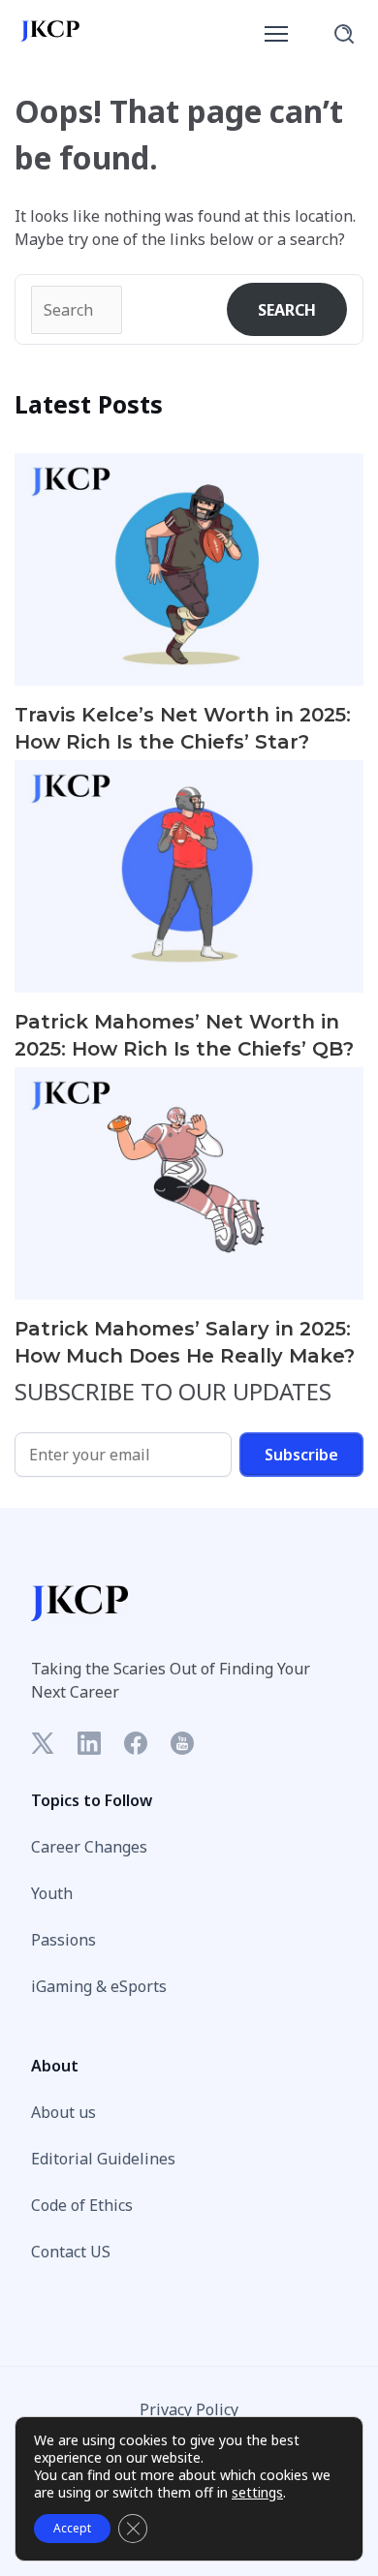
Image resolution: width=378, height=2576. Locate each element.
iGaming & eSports (99, 1986)
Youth (52, 1893)
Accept (72, 2528)
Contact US (71, 2252)
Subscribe (301, 1455)
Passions (63, 1940)
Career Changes (89, 1847)
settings (257, 2493)
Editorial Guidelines (103, 2159)
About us (63, 2112)
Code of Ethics (82, 2205)
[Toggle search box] (344, 34)
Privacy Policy (189, 2409)
